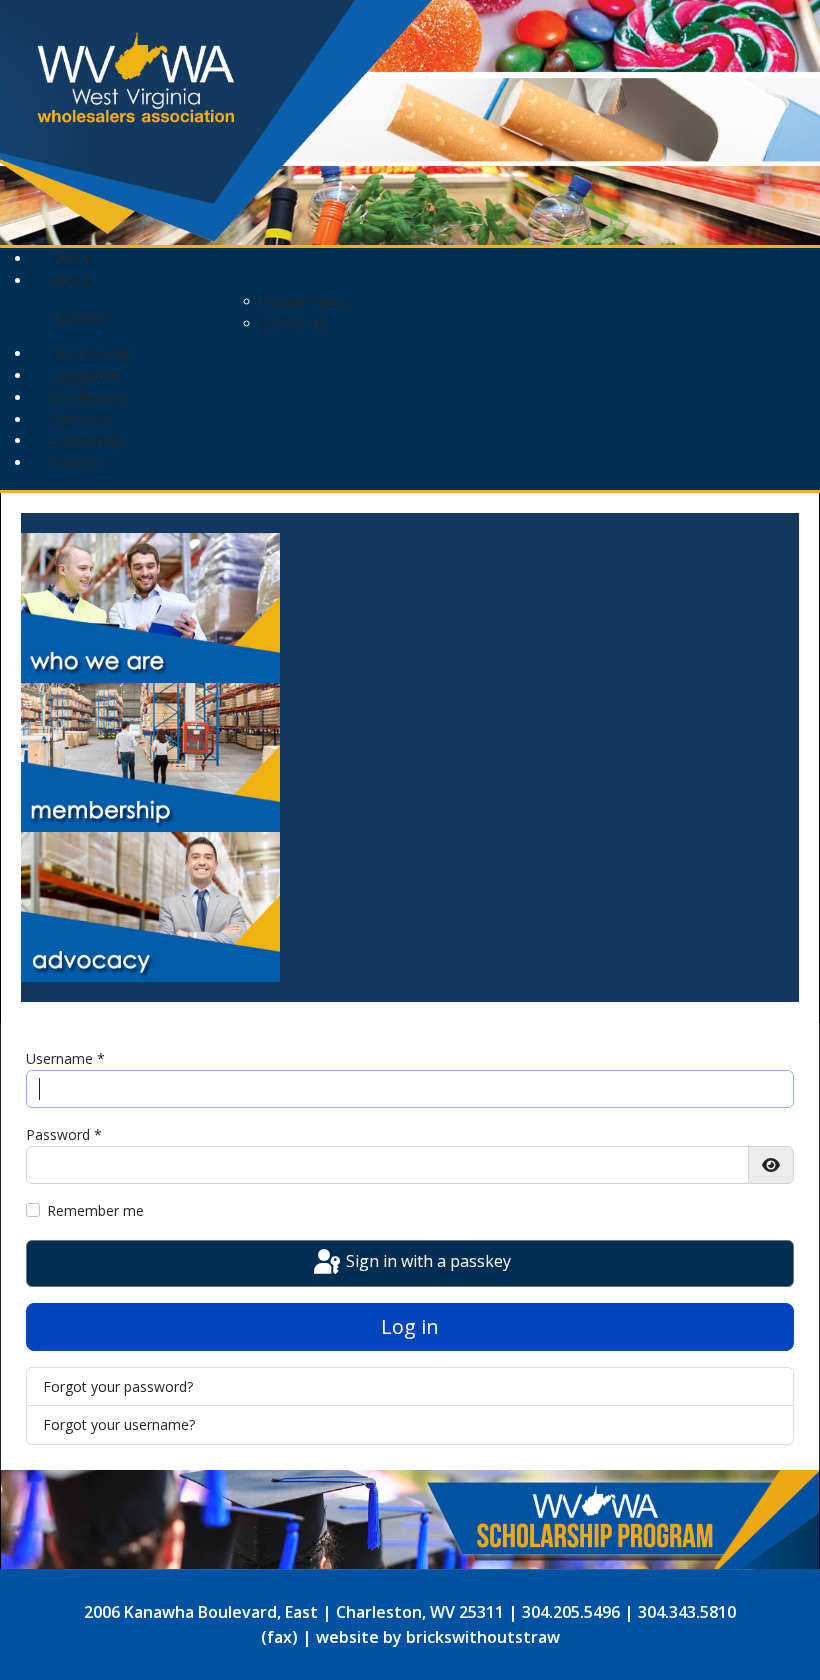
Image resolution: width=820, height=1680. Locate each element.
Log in (410, 1326)
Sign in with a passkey (426, 1261)
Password (64, 1134)
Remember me (95, 1210)
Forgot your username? (119, 1424)
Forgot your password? (118, 1386)
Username (65, 1058)
